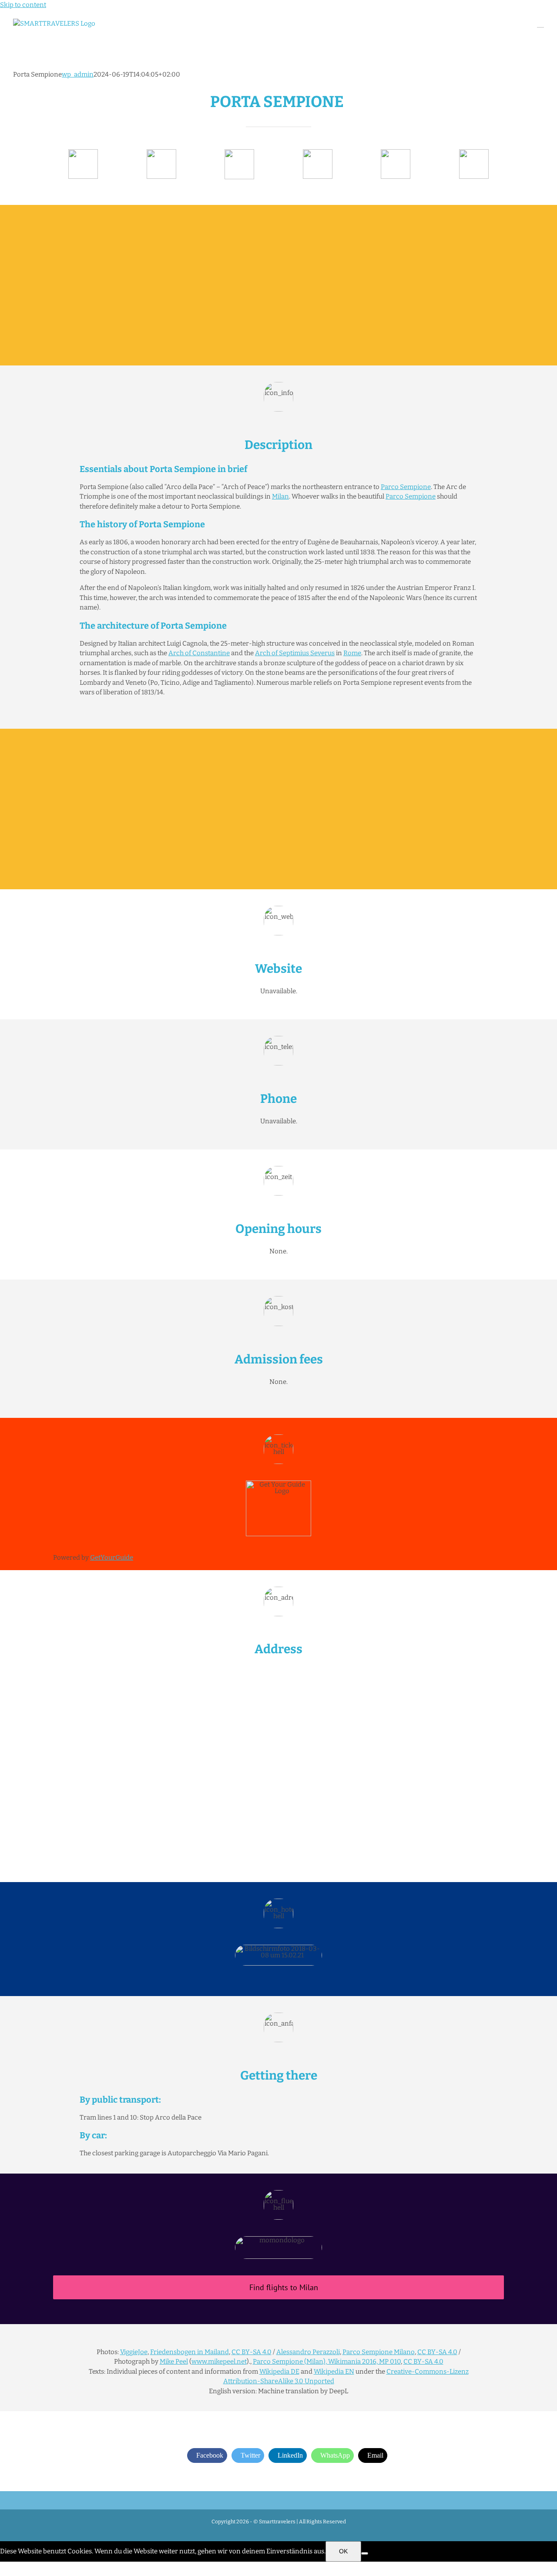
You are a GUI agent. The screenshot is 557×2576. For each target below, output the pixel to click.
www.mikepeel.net (219, 2362)
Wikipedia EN (334, 2372)
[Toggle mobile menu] (540, 23)
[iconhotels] (474, 152)
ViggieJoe (134, 2352)
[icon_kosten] (239, 152)
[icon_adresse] (318, 152)
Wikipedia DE (279, 2372)
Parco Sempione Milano (379, 2352)
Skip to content (23, 5)
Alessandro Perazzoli (308, 2352)
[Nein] (365, 2553)
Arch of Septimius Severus (295, 653)
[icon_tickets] (396, 152)
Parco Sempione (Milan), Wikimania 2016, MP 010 (327, 2362)
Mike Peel (174, 2362)
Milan (280, 496)
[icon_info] (83, 152)
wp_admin (78, 74)
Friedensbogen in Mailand (190, 2352)
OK (343, 2551)
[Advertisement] (278, 285)
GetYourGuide (112, 1558)
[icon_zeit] (161, 152)
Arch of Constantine (199, 653)
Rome (352, 653)
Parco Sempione (406, 487)
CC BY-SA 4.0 (252, 2352)
